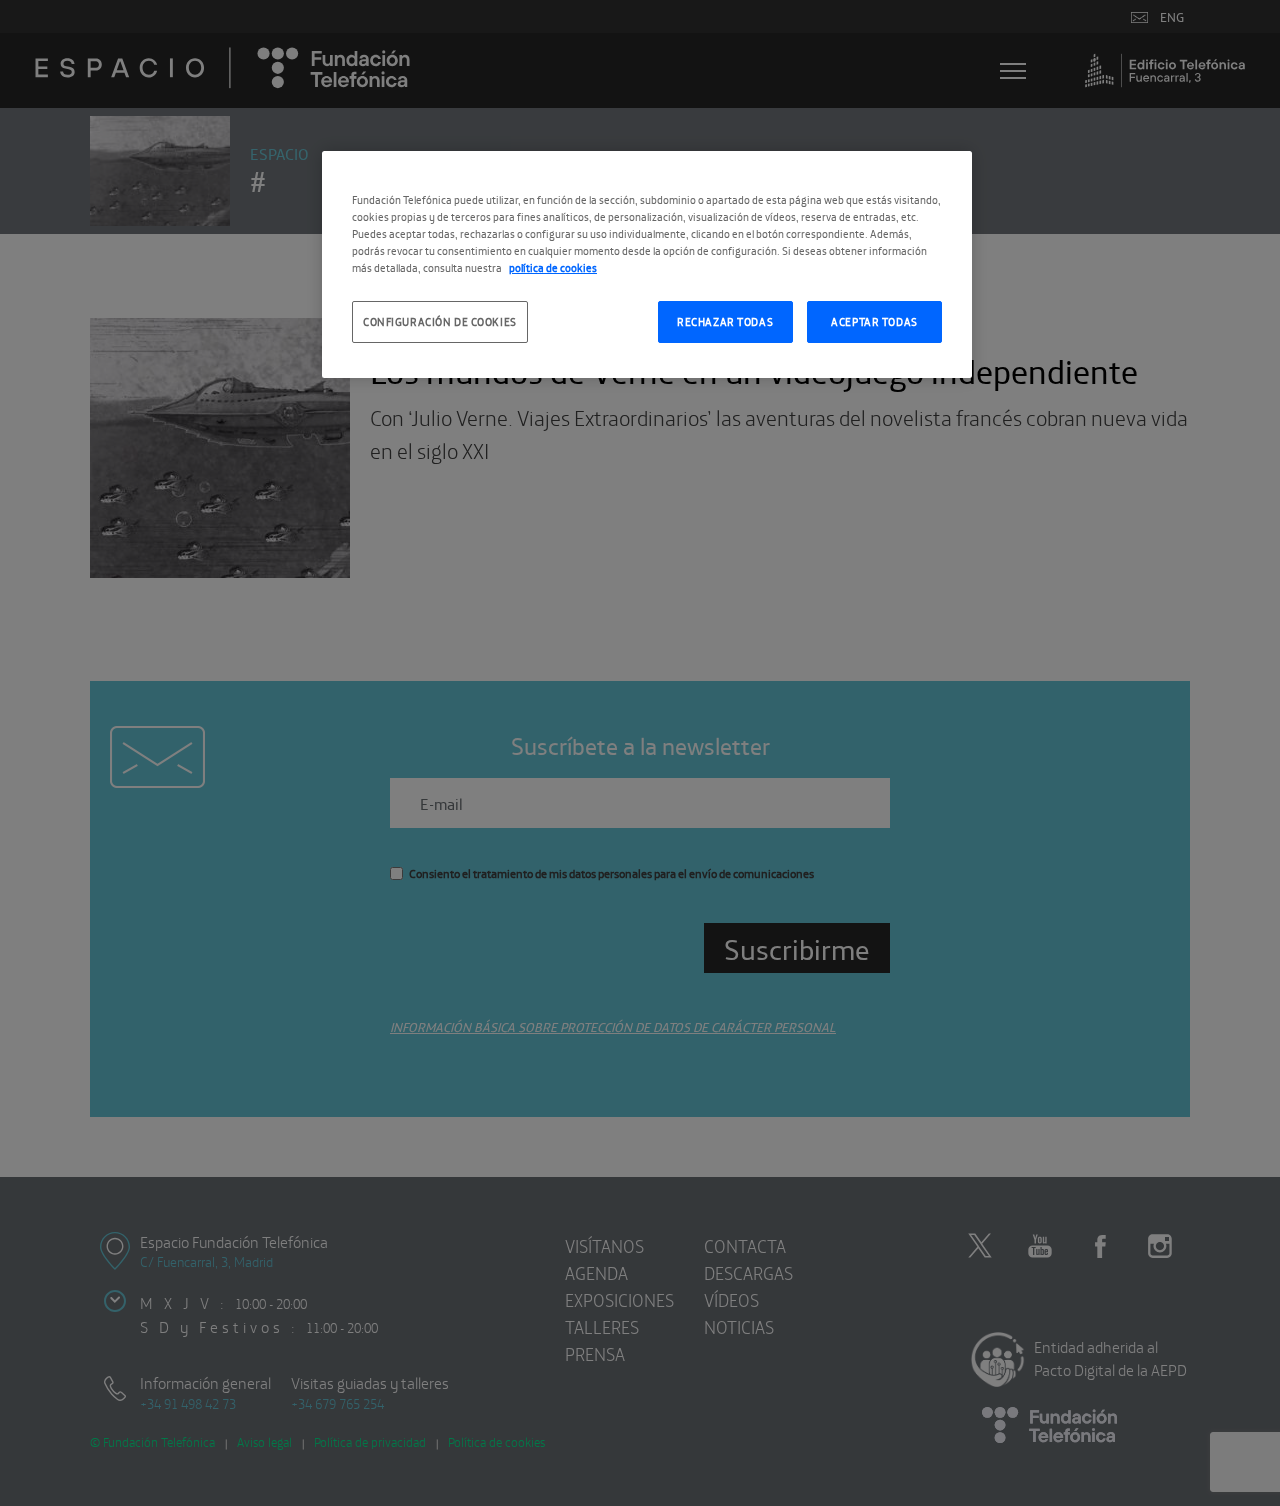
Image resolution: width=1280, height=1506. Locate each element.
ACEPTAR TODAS (874, 321)
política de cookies (553, 267)
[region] (647, 264)
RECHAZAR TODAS (725, 321)
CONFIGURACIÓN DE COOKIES (440, 321)
